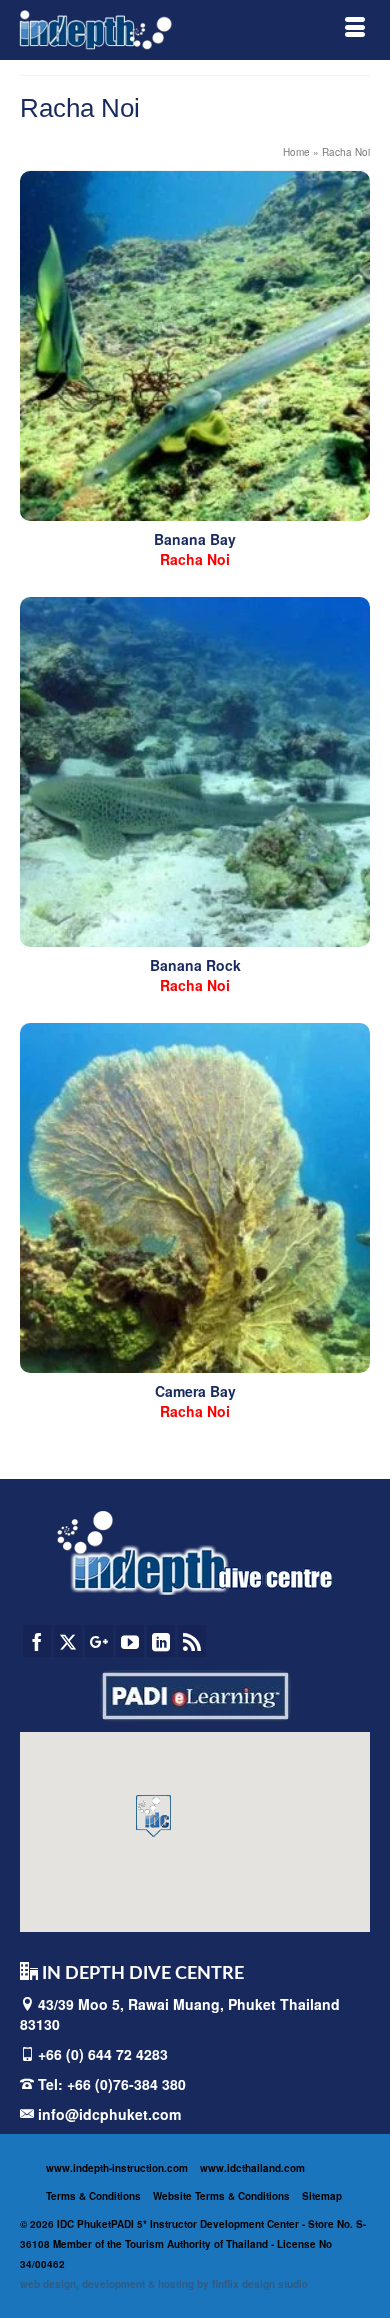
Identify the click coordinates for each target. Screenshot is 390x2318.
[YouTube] (130, 1641)
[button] (153, 1816)
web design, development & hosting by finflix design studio (164, 2284)
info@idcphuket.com (107, 2114)
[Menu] (355, 30)
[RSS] (192, 1641)
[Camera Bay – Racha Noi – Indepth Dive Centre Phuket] (195, 1198)
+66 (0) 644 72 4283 (103, 2054)
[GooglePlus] (99, 1641)
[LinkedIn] (161, 1641)
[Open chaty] (334, 2266)
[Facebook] (37, 1641)
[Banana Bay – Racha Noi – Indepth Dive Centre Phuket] (195, 346)
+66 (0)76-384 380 (126, 2084)
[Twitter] (68, 1641)
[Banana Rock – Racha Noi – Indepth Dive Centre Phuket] (195, 772)
